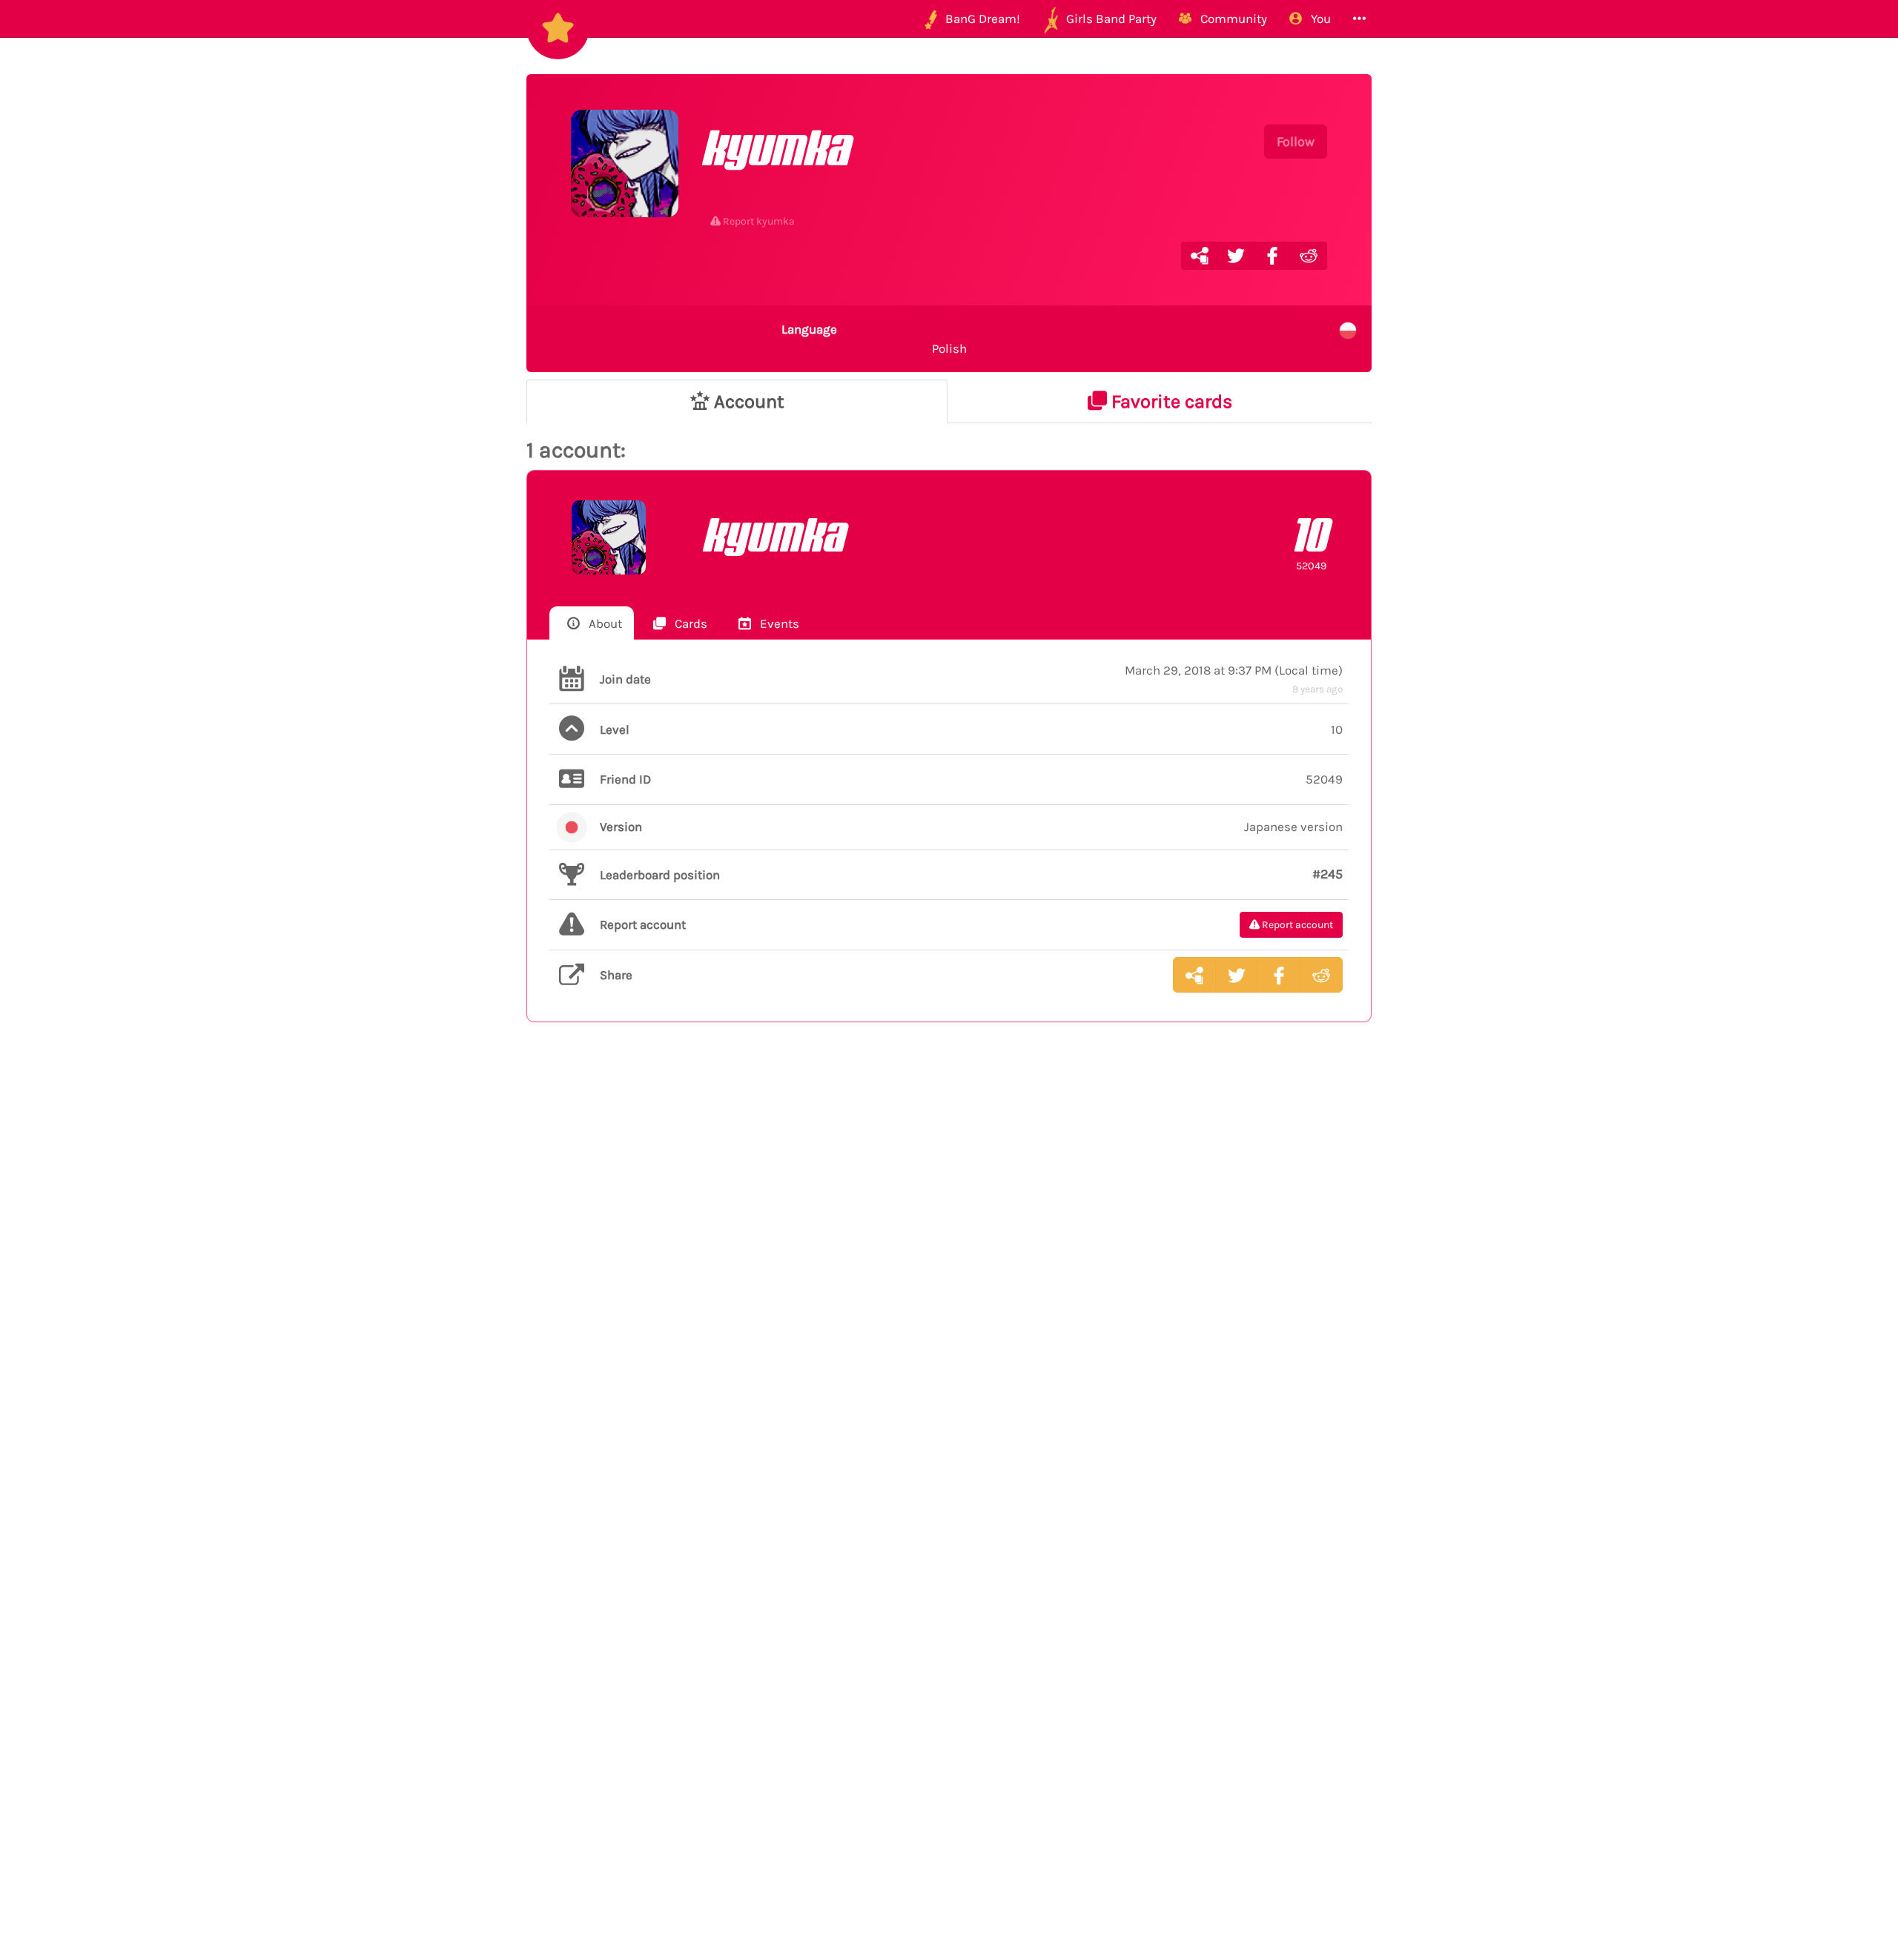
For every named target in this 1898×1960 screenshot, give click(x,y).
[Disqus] (949, 1277)
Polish (874, 339)
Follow (1296, 142)
